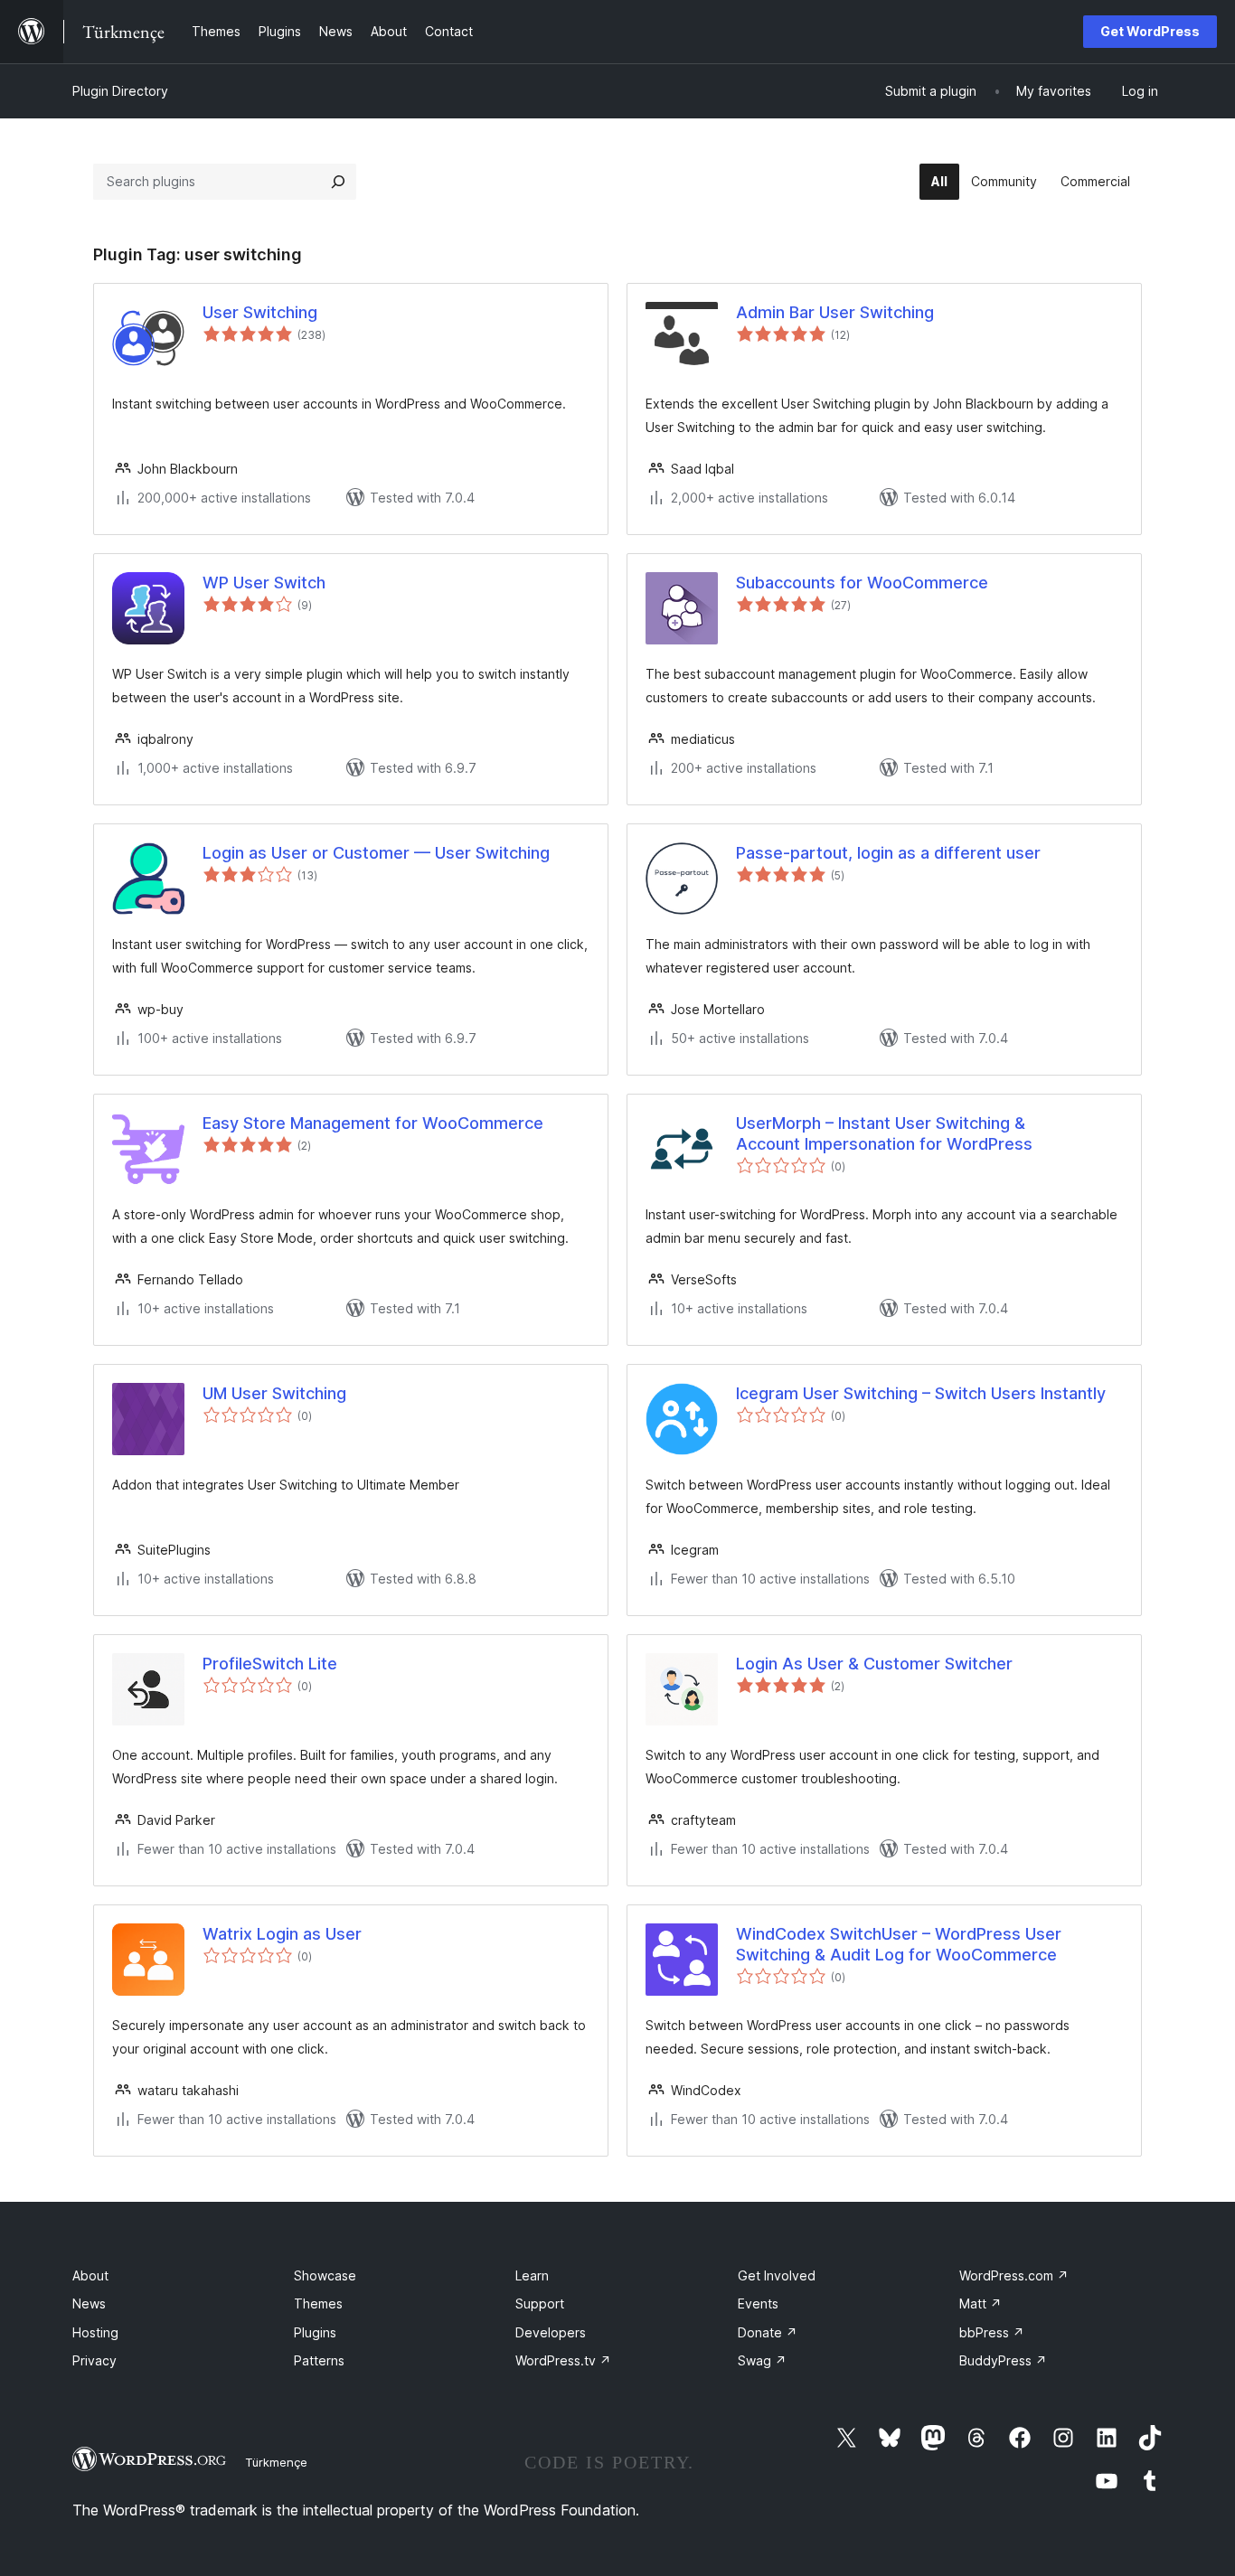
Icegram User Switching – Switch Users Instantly (921, 1393)
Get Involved (777, 2275)
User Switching (260, 312)
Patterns (319, 2360)
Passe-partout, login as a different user (888, 853)
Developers (551, 2332)
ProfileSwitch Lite (270, 1664)
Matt (980, 2303)
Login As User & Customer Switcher (874, 1664)
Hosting (95, 2332)
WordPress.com (1014, 2275)
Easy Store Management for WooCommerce (373, 1123)
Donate (768, 2332)
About (90, 2275)
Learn (532, 2275)
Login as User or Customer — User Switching (376, 853)
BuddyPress (1003, 2360)
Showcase (325, 2275)
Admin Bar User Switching (835, 312)
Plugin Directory (120, 91)
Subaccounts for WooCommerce (862, 583)
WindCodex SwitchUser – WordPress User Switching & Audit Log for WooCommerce (899, 1944)
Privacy (94, 2360)
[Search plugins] (338, 182)
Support (540, 2303)
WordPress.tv (563, 2360)
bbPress (992, 2332)
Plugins (315, 2332)
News (89, 2303)
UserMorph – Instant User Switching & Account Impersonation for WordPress (884, 1133)
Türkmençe (276, 2462)
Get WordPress (1150, 31)
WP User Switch (264, 583)
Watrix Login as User (282, 1934)
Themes (318, 2303)
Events (758, 2303)
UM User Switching (274, 1393)
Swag (762, 2360)
